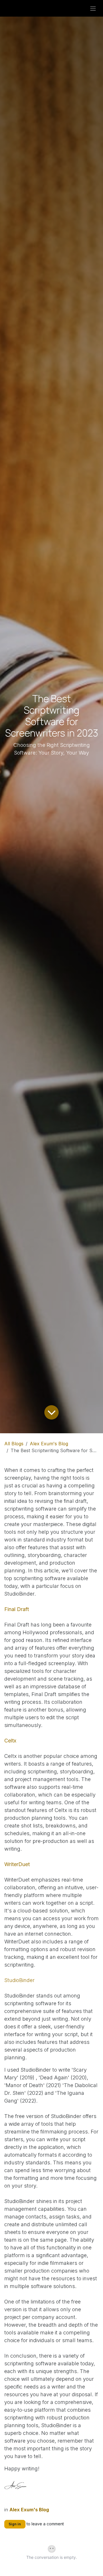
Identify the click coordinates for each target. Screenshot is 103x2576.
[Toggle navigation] (93, 8)
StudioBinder (19, 1980)
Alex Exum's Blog (49, 1444)
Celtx (10, 1741)
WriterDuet (17, 1864)
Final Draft (17, 1609)
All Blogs (14, 1444)
